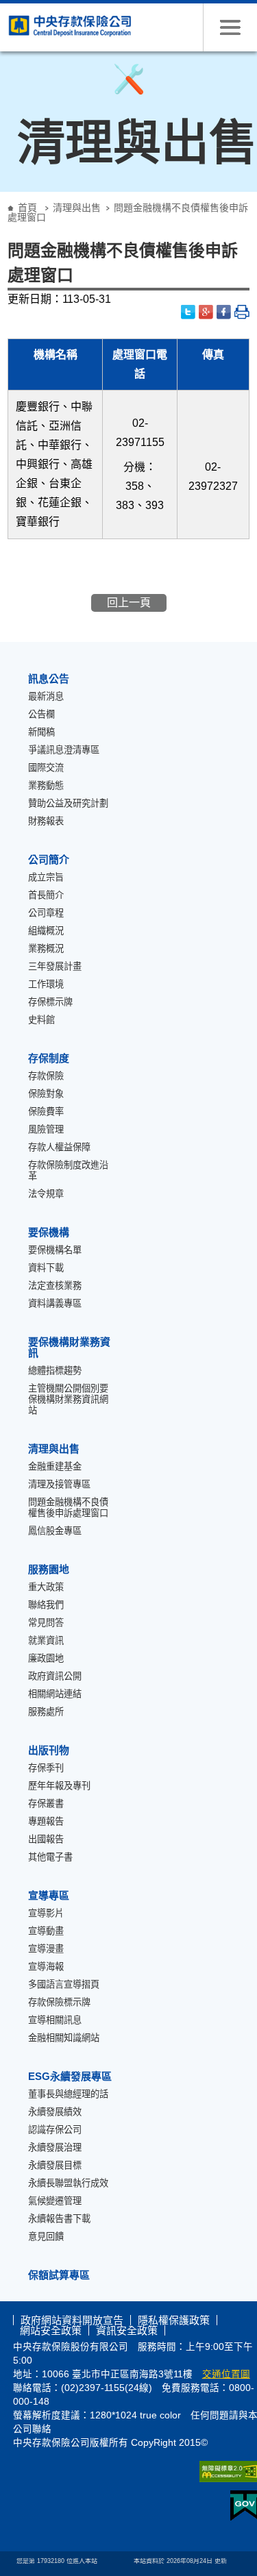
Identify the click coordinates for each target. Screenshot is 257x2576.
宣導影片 (46, 1913)
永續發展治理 (55, 2147)
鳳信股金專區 (55, 1531)
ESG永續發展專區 (70, 2076)
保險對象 (46, 1094)
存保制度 (49, 1058)
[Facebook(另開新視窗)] (224, 312)
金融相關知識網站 (64, 2038)
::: (4, 197)
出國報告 (46, 1839)
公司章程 (46, 913)
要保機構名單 (55, 1250)
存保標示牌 (50, 1002)
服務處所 (46, 1712)
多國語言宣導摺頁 (64, 1984)
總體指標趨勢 (55, 1371)
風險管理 (46, 1129)
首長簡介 (46, 895)
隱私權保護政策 (174, 2320)
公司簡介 (49, 859)
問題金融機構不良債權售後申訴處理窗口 (68, 1508)
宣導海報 (46, 1967)
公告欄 (41, 714)
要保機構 (49, 1232)
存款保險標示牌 (59, 2002)
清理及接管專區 (59, 1484)
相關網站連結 (55, 1694)
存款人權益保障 (59, 1147)
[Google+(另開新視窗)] (206, 312)
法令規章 (46, 1194)
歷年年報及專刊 (59, 1786)
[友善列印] (242, 312)
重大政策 (46, 1587)
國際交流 (46, 768)
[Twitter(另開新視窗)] (188, 312)
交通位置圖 (226, 2374)
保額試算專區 (59, 2275)
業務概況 (46, 949)
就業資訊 (46, 1640)
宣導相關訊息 (55, 2020)
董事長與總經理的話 (68, 2094)
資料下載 (46, 1268)
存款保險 (46, 1076)
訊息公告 (49, 679)
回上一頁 (129, 603)
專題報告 (46, 1821)
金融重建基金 (55, 1466)
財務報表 (46, 821)
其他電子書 (50, 1857)
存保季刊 (46, 1768)
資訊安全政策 (127, 2330)
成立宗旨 (46, 877)
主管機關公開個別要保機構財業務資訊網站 (68, 1399)
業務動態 (46, 785)
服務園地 (49, 1569)
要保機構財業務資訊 (69, 1347)
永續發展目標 (55, 2165)
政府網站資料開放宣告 (72, 2320)
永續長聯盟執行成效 (68, 2183)
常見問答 (46, 1623)
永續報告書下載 (59, 2219)
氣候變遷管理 (55, 2201)
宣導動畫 (46, 1931)
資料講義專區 (55, 1303)
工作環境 (46, 984)
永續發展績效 (55, 2112)
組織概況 (46, 931)
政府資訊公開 (55, 1676)
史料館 (41, 1020)
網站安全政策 (51, 2330)
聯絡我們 (46, 1605)
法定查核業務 (55, 1286)
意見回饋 (46, 2237)
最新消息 (46, 696)
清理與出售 (77, 208)
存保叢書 (46, 1804)
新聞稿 (41, 732)
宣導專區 (49, 1895)
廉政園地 (46, 1658)
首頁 (27, 208)
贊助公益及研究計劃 (68, 803)
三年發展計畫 (55, 966)
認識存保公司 (55, 2130)
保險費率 (46, 1112)
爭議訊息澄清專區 (64, 750)
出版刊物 (49, 1750)
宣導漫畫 (46, 1949)
